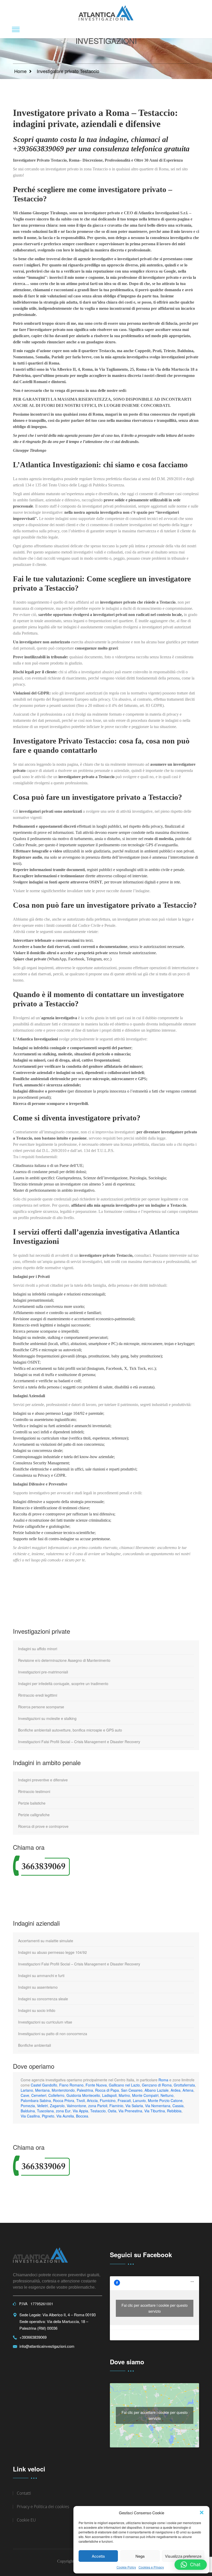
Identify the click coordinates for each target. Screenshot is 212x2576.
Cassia (178, 2106)
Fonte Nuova (96, 2085)
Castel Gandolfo (44, 2085)
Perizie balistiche (32, 1803)
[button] (202, 2512)
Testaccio (98, 2111)
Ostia (112, 2111)
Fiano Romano (71, 2085)
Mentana (42, 2090)
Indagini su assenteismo (38, 1987)
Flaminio (116, 2106)
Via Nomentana (158, 2106)
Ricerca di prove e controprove (43, 1826)
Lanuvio (139, 2100)
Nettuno (167, 2095)
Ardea (176, 2090)
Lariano (27, 2090)
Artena (188, 2090)
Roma (163, 2080)
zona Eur (63, 2111)
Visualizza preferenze (183, 2556)
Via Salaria (134, 2106)
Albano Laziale (157, 2090)
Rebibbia (174, 2111)
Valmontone (76, 2106)
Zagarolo (57, 2106)
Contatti (24, 2493)
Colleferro (56, 2095)
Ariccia (92, 2100)
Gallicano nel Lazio (124, 2085)
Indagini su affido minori (38, 1649)
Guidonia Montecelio (83, 2095)
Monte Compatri (145, 2095)
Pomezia (28, 2106)
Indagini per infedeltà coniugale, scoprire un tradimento (63, 1684)
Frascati (124, 2100)
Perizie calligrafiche (34, 1815)
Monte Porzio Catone (165, 2100)
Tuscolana (45, 2111)
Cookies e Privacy (151, 2567)
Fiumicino (108, 2100)
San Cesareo (132, 2090)
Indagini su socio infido (37, 2010)
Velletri (42, 2106)
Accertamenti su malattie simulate (46, 1941)
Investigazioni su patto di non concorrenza (53, 2034)
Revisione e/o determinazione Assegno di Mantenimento (64, 1660)
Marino (124, 2095)
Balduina (28, 2111)
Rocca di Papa (107, 2090)
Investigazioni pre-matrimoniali (43, 1672)
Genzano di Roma (157, 2085)
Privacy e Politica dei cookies (43, 2507)
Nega (140, 2556)
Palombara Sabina (36, 2100)
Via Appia (80, 2111)
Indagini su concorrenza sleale (43, 1999)
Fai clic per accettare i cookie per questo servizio (155, 2308)
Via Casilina (30, 2116)
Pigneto (48, 2116)
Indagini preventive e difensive (43, 1780)
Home (20, 71)
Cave (25, 2095)
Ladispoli (109, 2095)
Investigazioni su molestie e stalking (47, 1718)
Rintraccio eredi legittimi (38, 1695)
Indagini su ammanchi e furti (41, 1976)
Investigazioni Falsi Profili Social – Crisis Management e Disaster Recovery (79, 1742)
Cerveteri (39, 2095)
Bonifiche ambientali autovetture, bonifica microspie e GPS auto (70, 1730)
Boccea (82, 2116)
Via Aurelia (65, 2116)
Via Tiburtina (155, 2111)
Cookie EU (26, 2520)
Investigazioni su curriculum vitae (45, 2022)
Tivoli (81, 2100)
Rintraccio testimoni (34, 1791)
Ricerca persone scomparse (41, 1707)
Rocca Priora (64, 2100)
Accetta (98, 2556)
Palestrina (85, 2090)
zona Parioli (98, 2106)
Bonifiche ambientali (35, 2045)
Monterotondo (63, 2090)
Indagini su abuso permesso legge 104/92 (52, 1952)
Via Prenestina (130, 2111)
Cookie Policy (126, 2567)
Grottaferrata (184, 2085)
